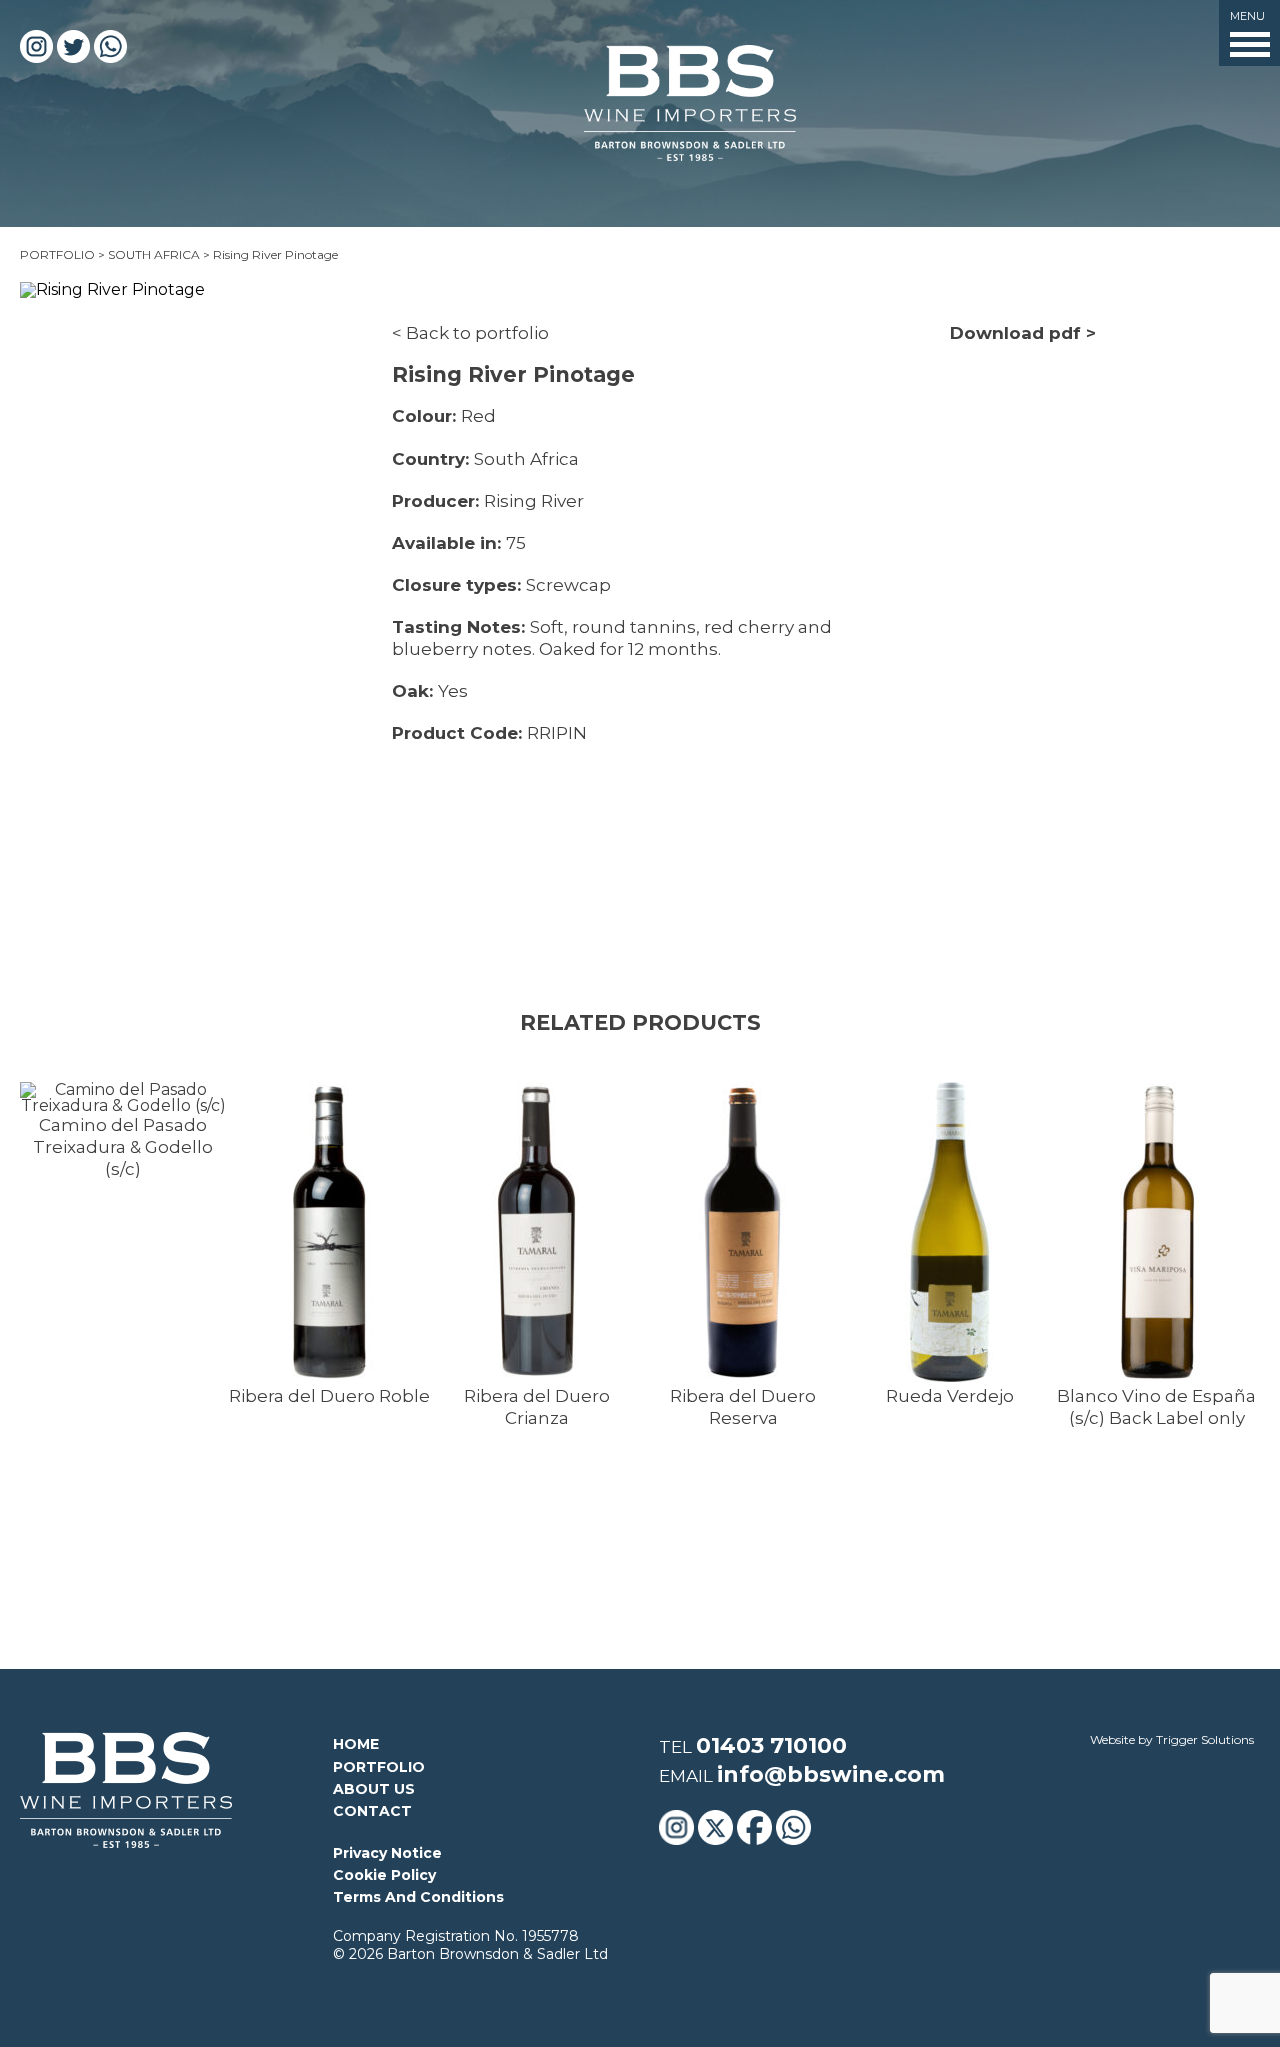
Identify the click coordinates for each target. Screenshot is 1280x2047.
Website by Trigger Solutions (1172, 1739)
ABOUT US (374, 1789)
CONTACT (372, 1811)
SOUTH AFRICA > (160, 254)
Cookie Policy (384, 1875)
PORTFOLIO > (62, 254)
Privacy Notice (387, 1853)
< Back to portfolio (470, 333)
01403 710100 (771, 1745)
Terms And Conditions (418, 1897)
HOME (356, 1744)
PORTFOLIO (379, 1767)
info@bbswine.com (831, 1774)
